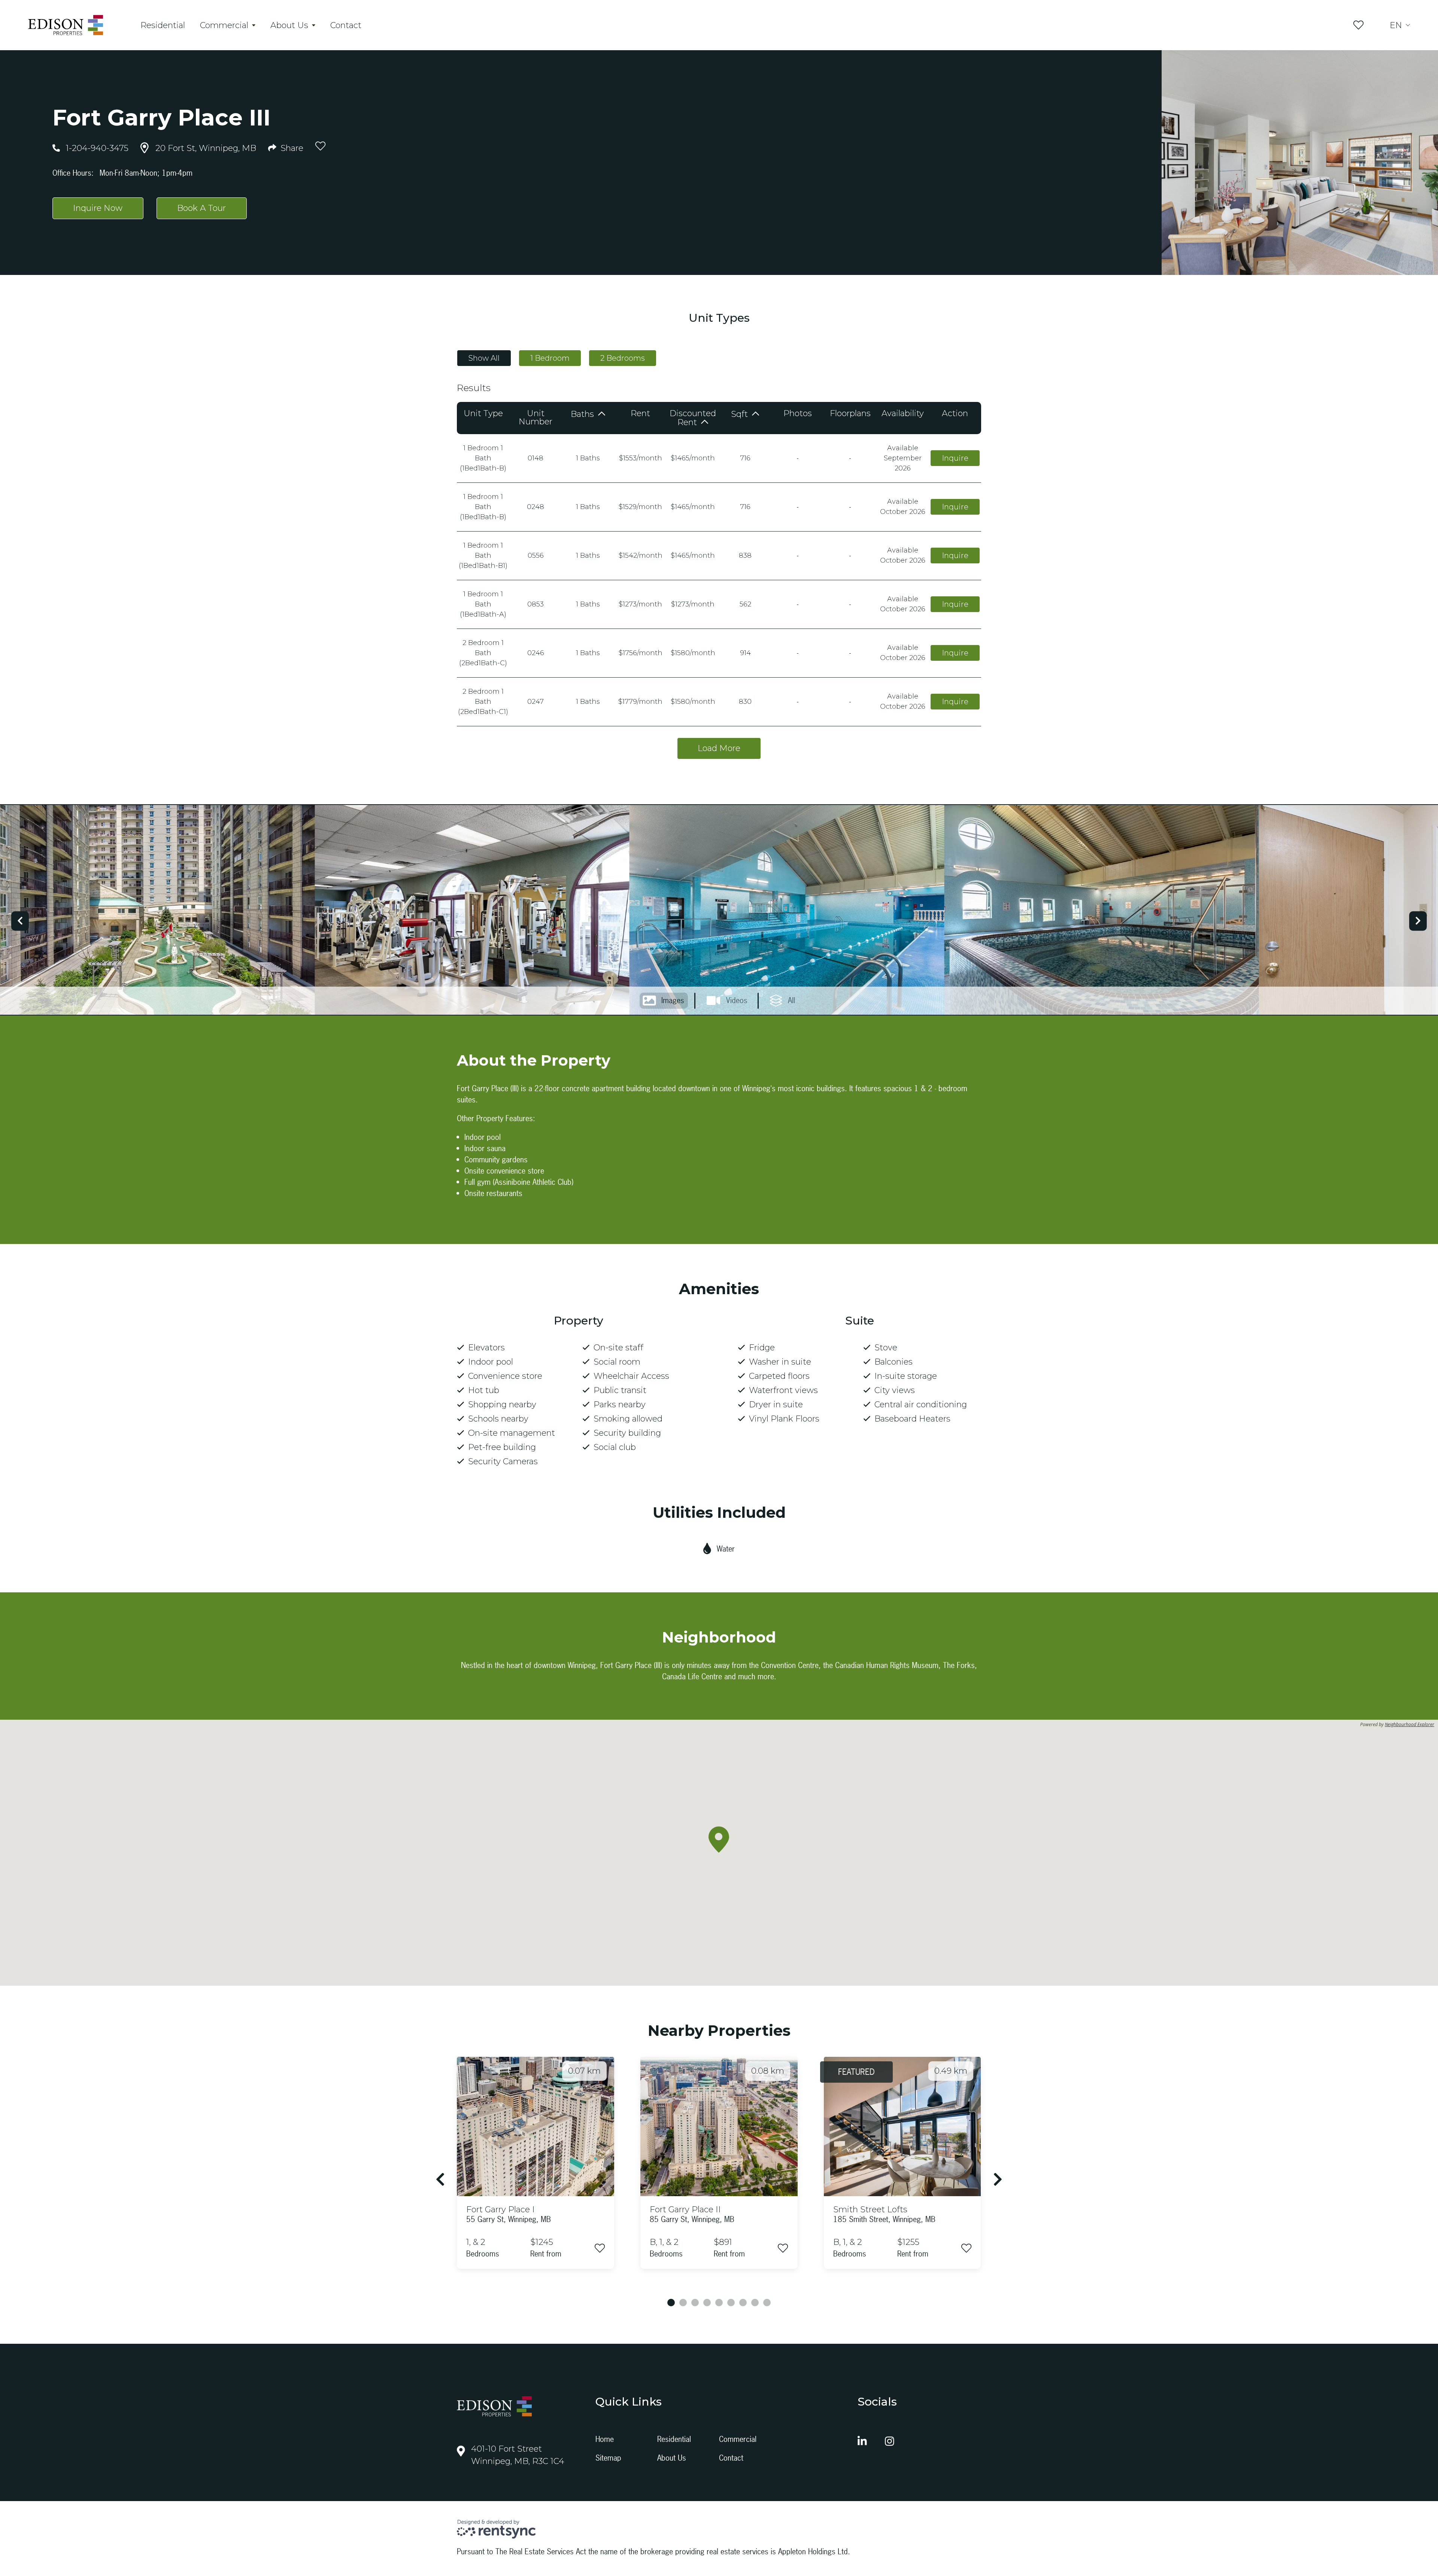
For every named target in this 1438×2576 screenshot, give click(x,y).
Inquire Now (98, 208)
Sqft (741, 414)
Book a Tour (201, 208)
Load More (719, 748)
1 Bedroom (550, 358)
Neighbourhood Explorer (1410, 1725)
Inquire (955, 458)
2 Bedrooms (623, 358)
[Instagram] (890, 2442)
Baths (583, 414)
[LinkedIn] (862, 2442)
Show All (484, 358)
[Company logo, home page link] (66, 25)
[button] (719, 1840)
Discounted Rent (693, 418)
